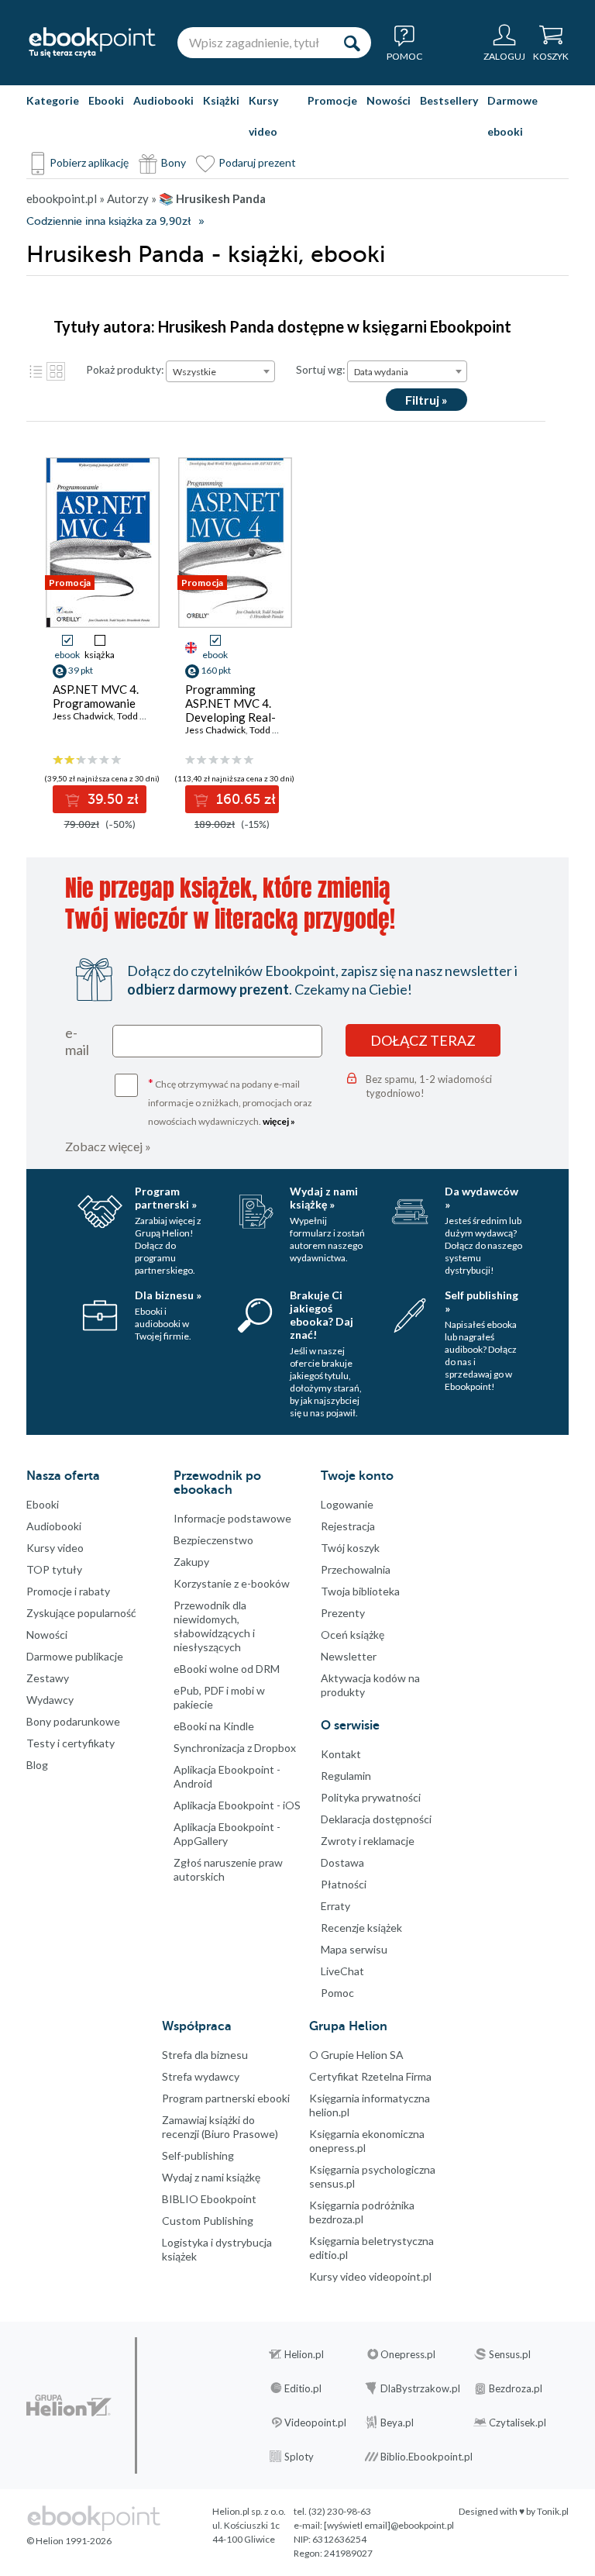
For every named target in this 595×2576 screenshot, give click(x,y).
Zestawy (48, 1678)
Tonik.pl (553, 2511)
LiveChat (342, 1971)
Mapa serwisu (354, 1949)
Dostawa (342, 1862)
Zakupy (191, 1562)
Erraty (335, 1906)
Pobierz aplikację (89, 162)
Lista (36, 371)
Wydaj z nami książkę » (324, 1198)
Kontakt (341, 1754)
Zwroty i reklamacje (368, 1841)
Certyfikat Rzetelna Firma (370, 2076)
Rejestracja (348, 1526)
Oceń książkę (353, 1635)
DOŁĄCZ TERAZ (423, 1040)
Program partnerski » (166, 1198)
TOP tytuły (54, 1569)
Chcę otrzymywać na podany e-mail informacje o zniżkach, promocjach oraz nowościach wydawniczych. (230, 1101)
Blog (37, 1765)
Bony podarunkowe (73, 1721)
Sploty (299, 2457)
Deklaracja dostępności (376, 1819)
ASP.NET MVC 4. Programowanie (96, 696)
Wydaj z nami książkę (211, 2177)
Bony (174, 162)
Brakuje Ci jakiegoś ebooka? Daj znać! (322, 1315)
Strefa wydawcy (201, 2076)
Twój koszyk (350, 1548)
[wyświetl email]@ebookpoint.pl (389, 2525)
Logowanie (347, 1504)
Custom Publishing (208, 2221)
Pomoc (337, 1993)
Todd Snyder (143, 716)
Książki (221, 100)
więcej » (279, 1121)
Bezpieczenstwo (213, 1540)
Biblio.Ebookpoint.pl (426, 2457)
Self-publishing (198, 2155)
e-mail (77, 1041)
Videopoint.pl (315, 2423)
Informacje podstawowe (232, 1518)
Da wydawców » (482, 1198)
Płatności (344, 1884)
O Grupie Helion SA (356, 2055)
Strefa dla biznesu (205, 2055)
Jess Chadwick (83, 716)
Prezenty (343, 1613)
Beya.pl (397, 2423)
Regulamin (346, 1776)
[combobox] (220, 371)
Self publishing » (482, 1302)
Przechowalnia (356, 1569)
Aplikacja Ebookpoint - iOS (237, 1805)
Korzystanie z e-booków (232, 1583)
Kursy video (263, 116)
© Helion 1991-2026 (69, 2541)
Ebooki (106, 100)
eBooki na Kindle (214, 1726)
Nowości (389, 100)
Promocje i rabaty (68, 1591)
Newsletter (349, 1656)
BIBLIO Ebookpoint (209, 2199)
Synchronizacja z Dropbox (235, 1748)
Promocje (332, 100)
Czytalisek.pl (518, 2423)
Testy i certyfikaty (71, 1743)
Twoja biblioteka (360, 1591)
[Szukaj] (352, 43)
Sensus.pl (510, 2354)
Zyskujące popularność (81, 1613)
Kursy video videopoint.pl (370, 2276)
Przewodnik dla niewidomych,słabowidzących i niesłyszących (214, 1626)
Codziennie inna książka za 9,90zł (108, 221)
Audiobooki (163, 100)
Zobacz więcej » (108, 1146)
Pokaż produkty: (125, 369)
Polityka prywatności (371, 1797)
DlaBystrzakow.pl (420, 2388)
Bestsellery (449, 100)
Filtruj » (426, 400)
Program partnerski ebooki (226, 2098)
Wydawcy (50, 1700)
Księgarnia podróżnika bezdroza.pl (362, 2212)
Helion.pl (304, 2354)
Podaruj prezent (257, 162)
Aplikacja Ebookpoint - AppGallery (227, 1834)
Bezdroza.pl (516, 2388)
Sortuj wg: (321, 369)
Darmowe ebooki (512, 116)
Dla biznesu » (168, 1295)
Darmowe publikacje (75, 1656)
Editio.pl (303, 2388)
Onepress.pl (408, 2354)
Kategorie (53, 100)
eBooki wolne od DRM (227, 1669)
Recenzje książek (361, 1928)
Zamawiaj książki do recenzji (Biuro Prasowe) (220, 2127)
